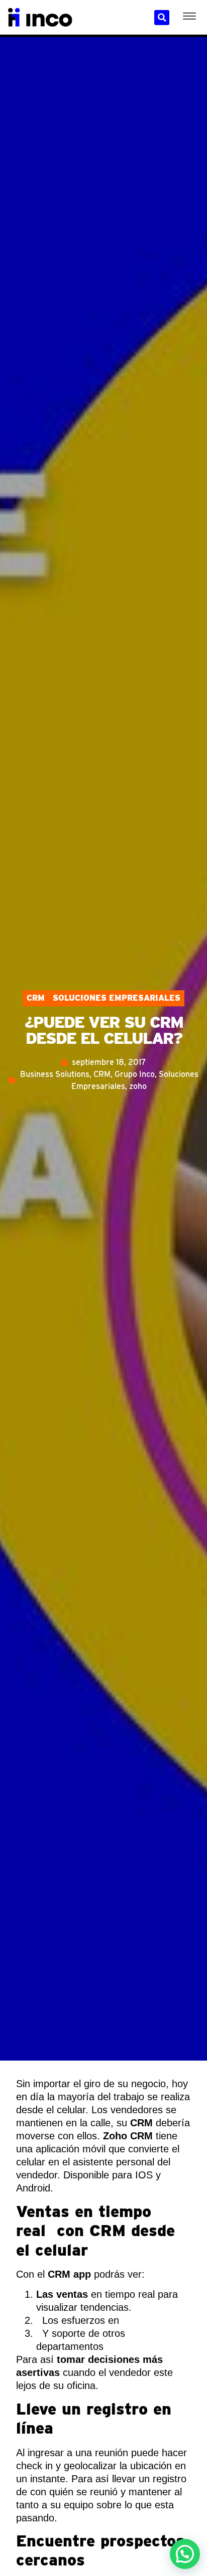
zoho (138, 1086)
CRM (36, 998)
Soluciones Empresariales (117, 998)
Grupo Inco (135, 1074)
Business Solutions (55, 1074)
